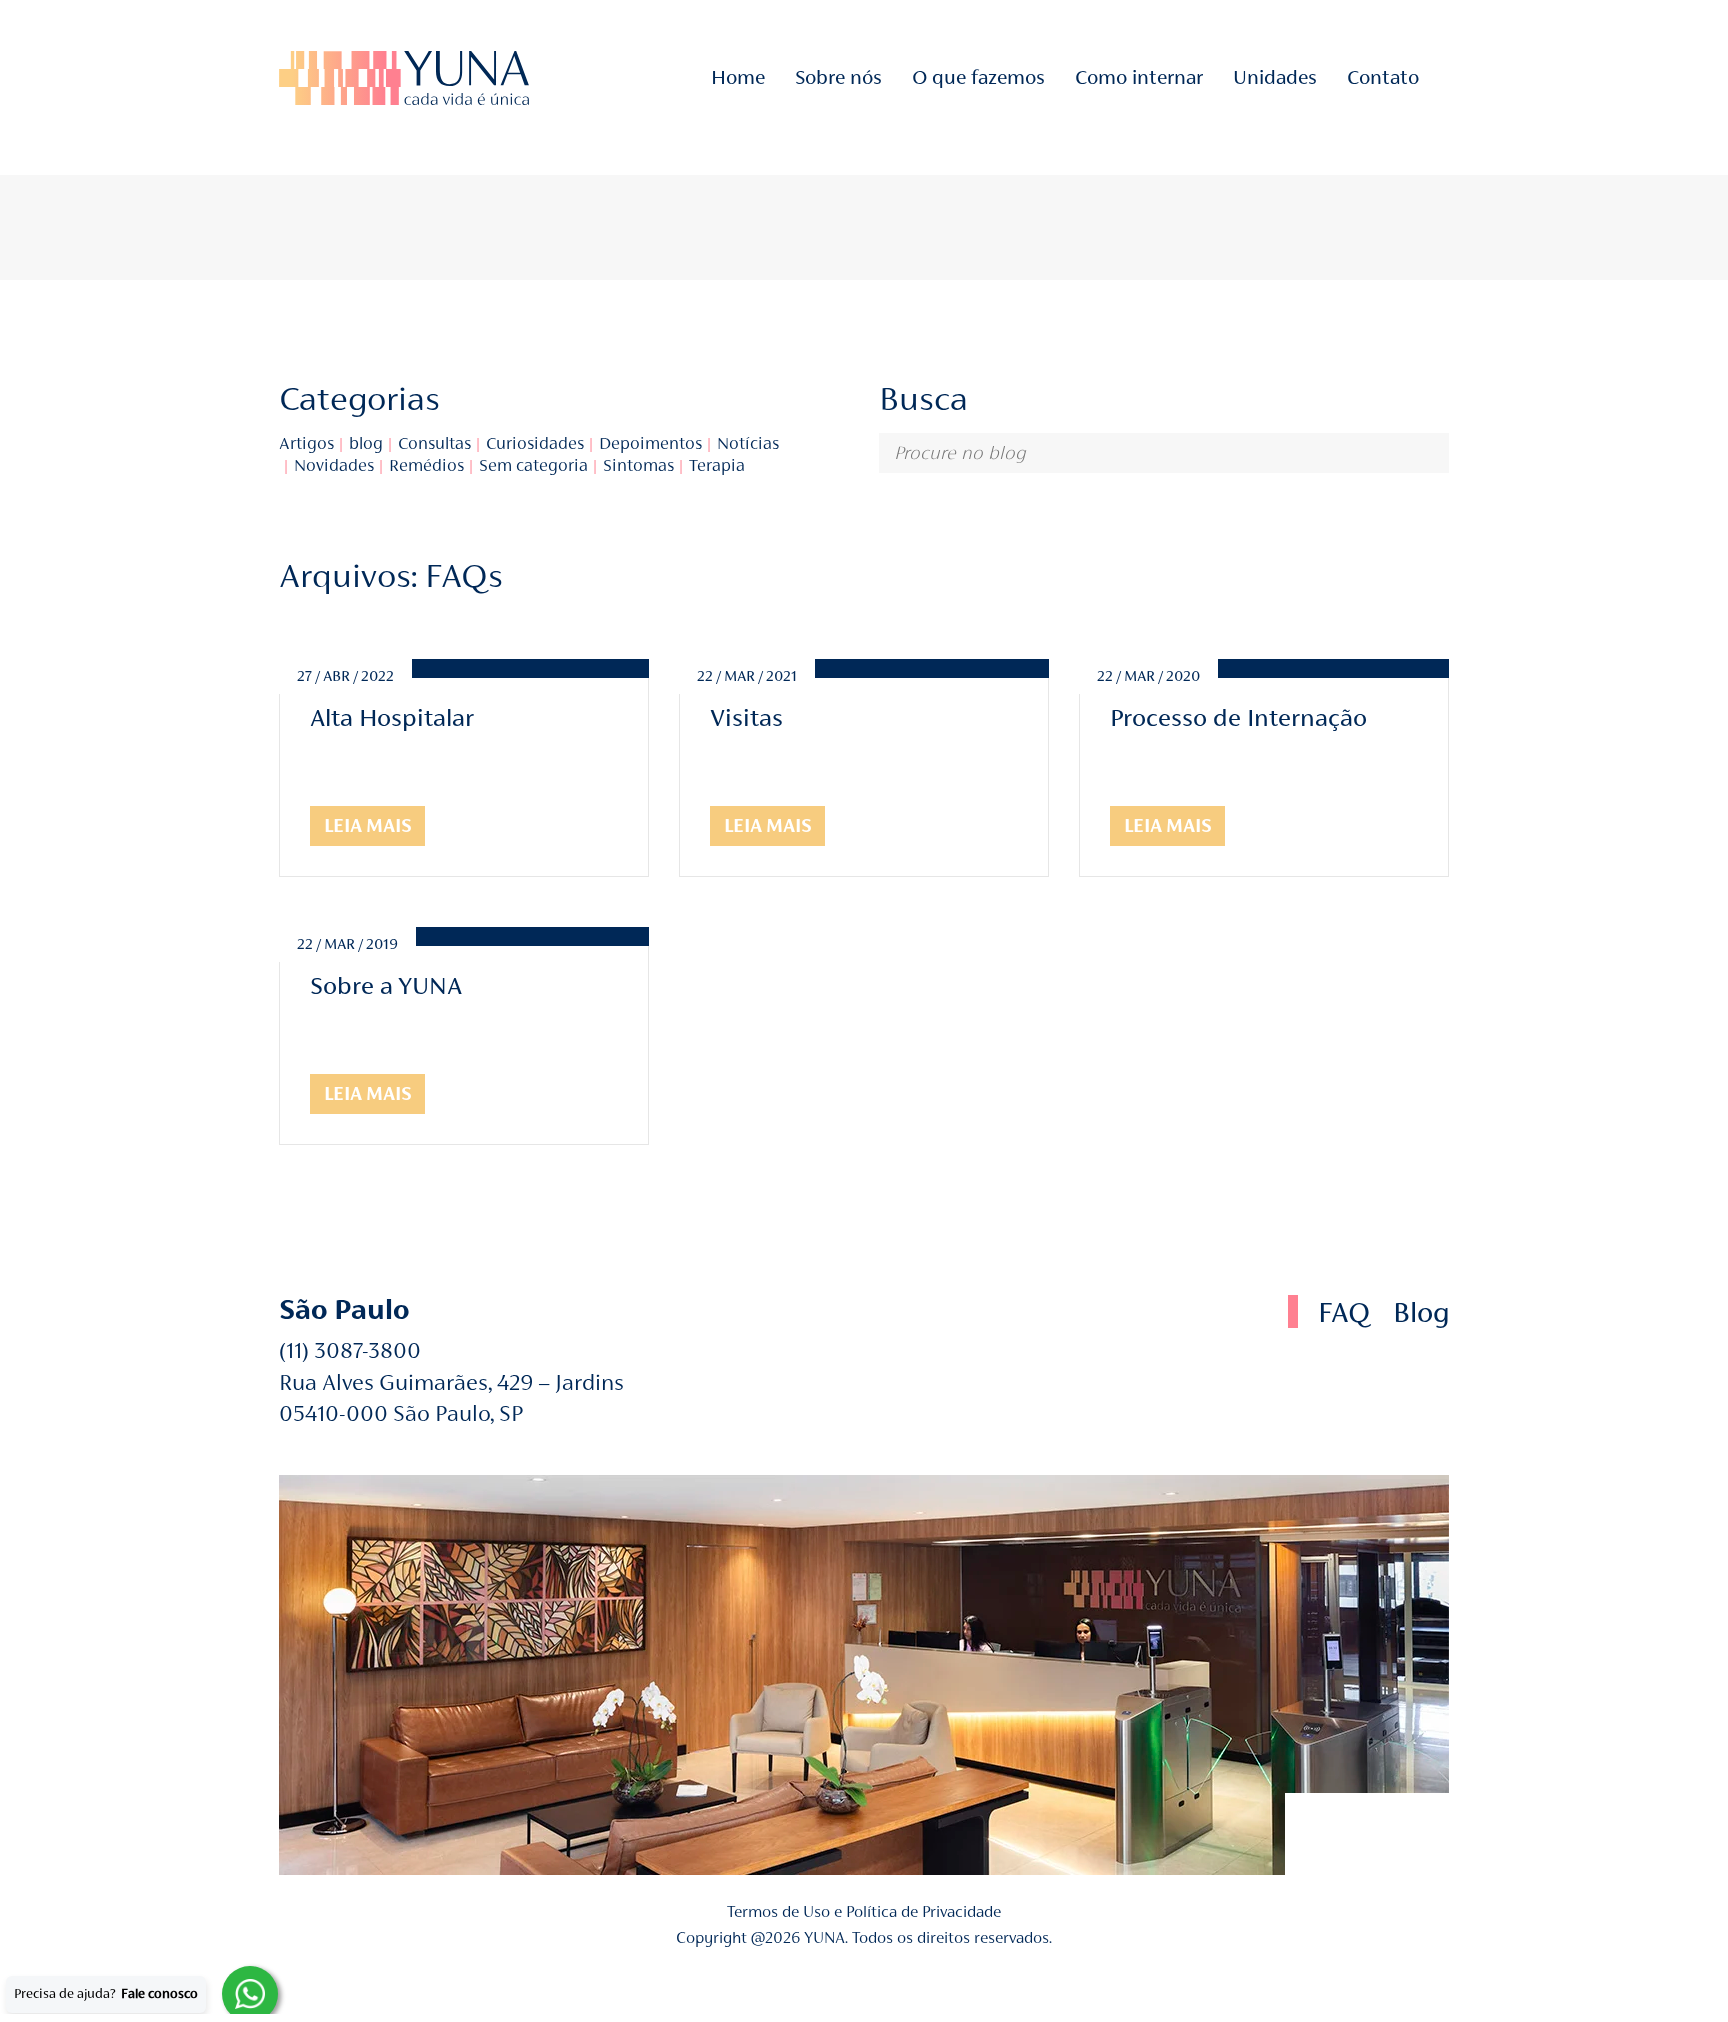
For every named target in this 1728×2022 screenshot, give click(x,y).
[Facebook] (1326, 1834)
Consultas (434, 443)
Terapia (717, 465)
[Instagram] (1443, 77)
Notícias (748, 443)
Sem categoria (533, 465)
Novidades (334, 465)
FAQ (1344, 1312)
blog (366, 443)
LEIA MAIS (368, 826)
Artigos (306, 443)
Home (738, 77)
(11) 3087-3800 (350, 1350)
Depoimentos (650, 443)
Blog (1421, 1312)
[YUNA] (404, 78)
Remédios (426, 465)
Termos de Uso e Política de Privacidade (864, 1911)
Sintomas (638, 465)
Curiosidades (535, 443)
